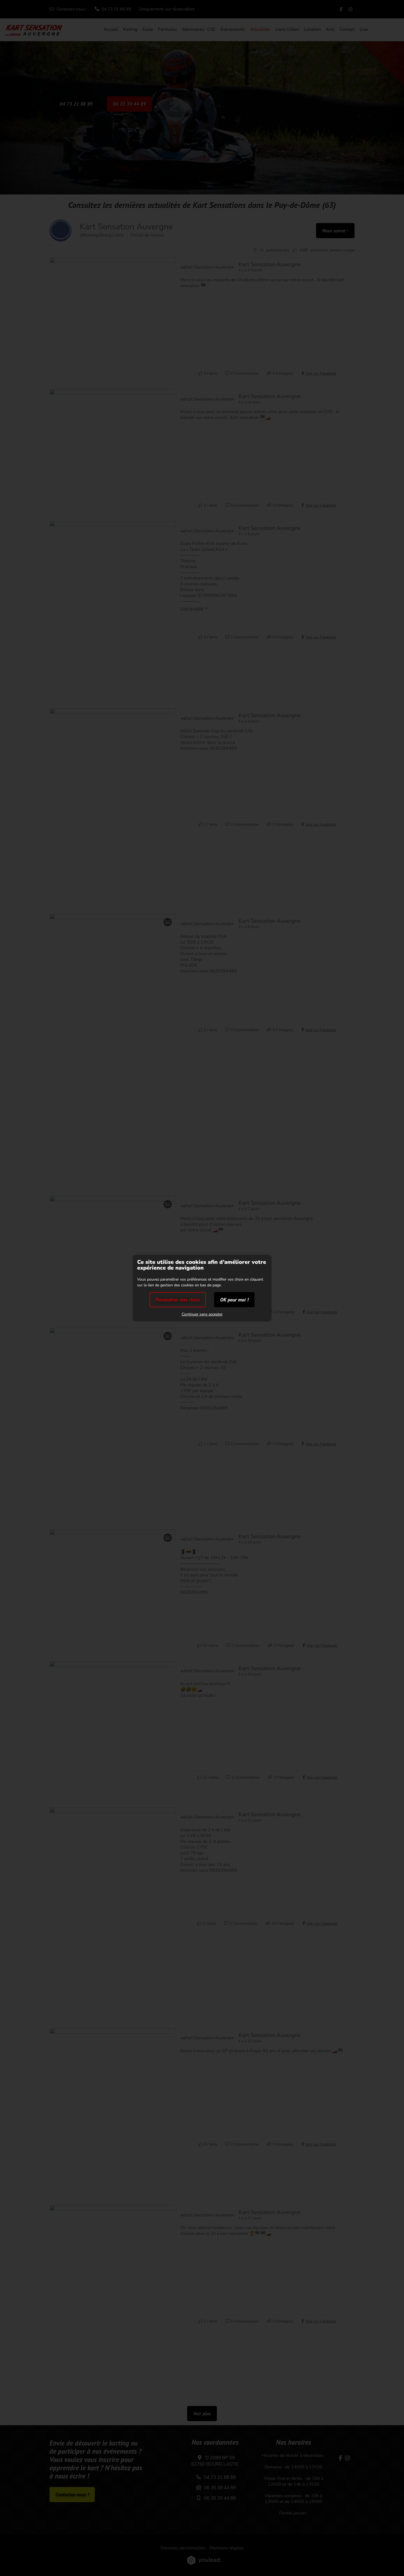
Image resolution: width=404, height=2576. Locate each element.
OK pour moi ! (234, 1300)
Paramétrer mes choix (178, 1300)
